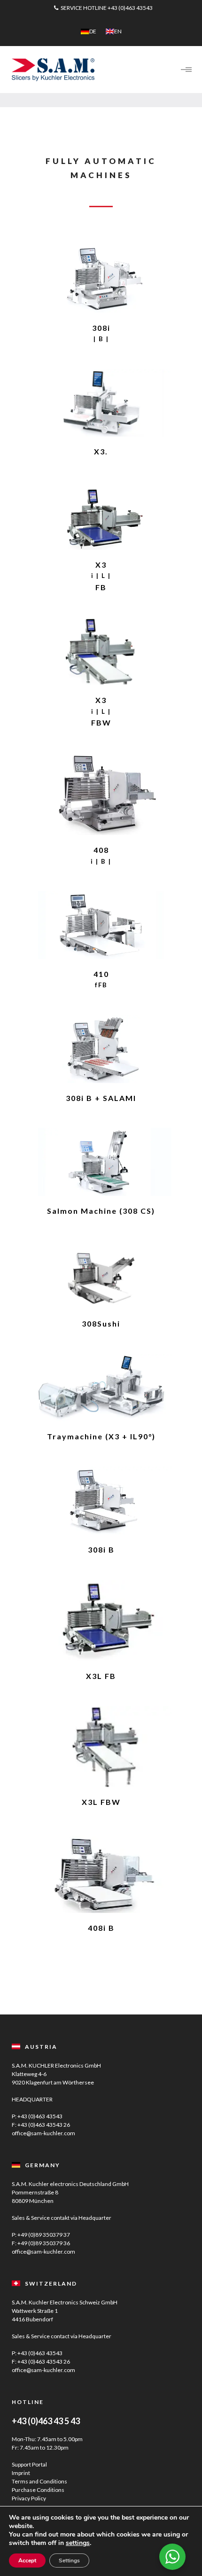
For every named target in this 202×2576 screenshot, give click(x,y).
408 (101, 855)
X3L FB (101, 1676)
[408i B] (101, 1873)
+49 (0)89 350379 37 (44, 2235)
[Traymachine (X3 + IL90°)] (101, 1388)
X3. (101, 451)
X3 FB (101, 576)
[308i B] (101, 1501)
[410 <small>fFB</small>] (101, 925)
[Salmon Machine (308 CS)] (101, 1162)
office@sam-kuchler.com (43, 2133)
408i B (101, 1928)
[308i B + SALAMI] (101, 1049)
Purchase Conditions (38, 2490)
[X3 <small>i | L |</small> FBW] (101, 652)
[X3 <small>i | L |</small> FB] (101, 516)
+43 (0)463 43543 (130, 8)
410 (101, 979)
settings (78, 2543)
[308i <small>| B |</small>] (101, 279)
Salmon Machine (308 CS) (101, 1211)
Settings (69, 2560)
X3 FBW (101, 711)
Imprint (21, 2473)
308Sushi (101, 1323)
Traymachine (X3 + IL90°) (101, 1436)
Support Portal (29, 2464)
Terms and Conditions (39, 2481)
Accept (27, 2560)
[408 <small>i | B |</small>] (101, 794)
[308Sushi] (101, 1275)
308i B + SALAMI (101, 1098)
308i (101, 333)
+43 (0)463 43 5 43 (46, 2421)
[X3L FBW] (101, 1747)
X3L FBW (101, 1802)
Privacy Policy (29, 2498)
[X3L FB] (101, 1621)
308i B (101, 1550)
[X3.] (101, 403)
